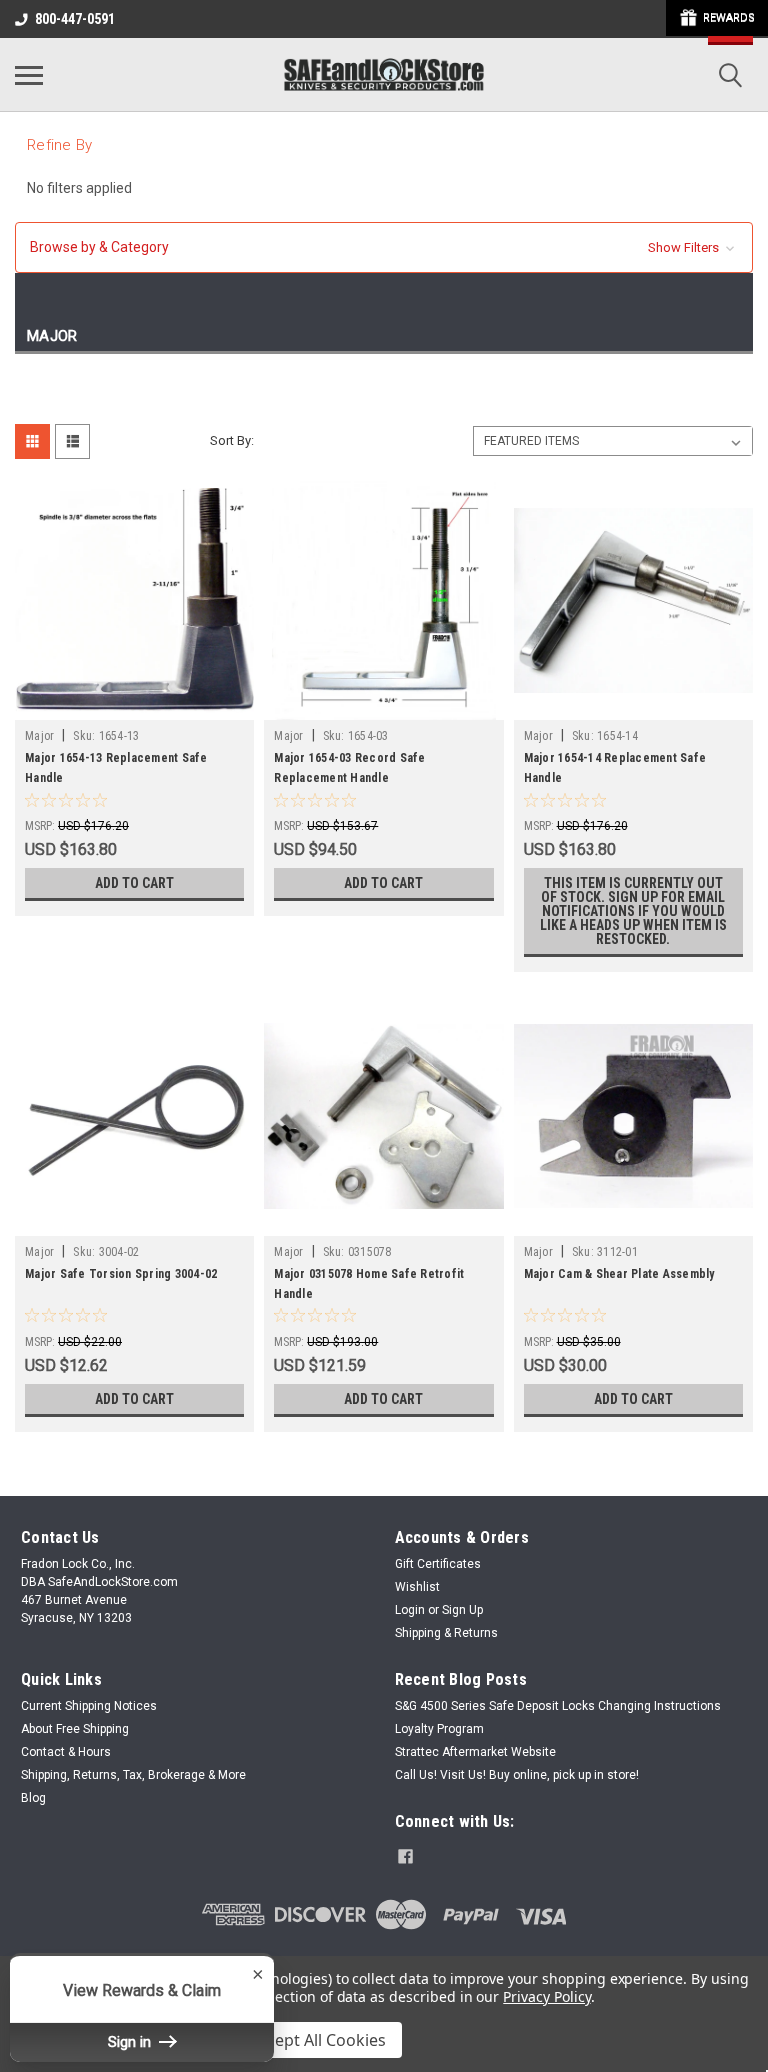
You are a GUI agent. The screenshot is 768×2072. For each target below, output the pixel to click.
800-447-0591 (75, 19)
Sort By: (232, 440)
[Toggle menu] (29, 75)
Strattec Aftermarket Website (475, 1752)
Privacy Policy (546, 1996)
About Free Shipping (75, 1729)
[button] (384, 247)
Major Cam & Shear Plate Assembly (619, 1274)
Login (410, 1610)
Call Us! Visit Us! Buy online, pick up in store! (517, 1775)
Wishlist (417, 1587)
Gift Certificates (438, 1564)
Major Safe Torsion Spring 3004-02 (121, 1274)
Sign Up (462, 1610)
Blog (33, 1798)
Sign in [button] (131, 2042)
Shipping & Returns (446, 1633)
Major (39, 736)
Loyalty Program (439, 1729)
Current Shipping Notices (89, 1706)
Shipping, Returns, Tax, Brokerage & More (133, 1775)
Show (717, 18)
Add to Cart (134, 883)
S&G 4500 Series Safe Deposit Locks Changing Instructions (558, 1706)
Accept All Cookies (317, 2040)
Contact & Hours (66, 1752)
